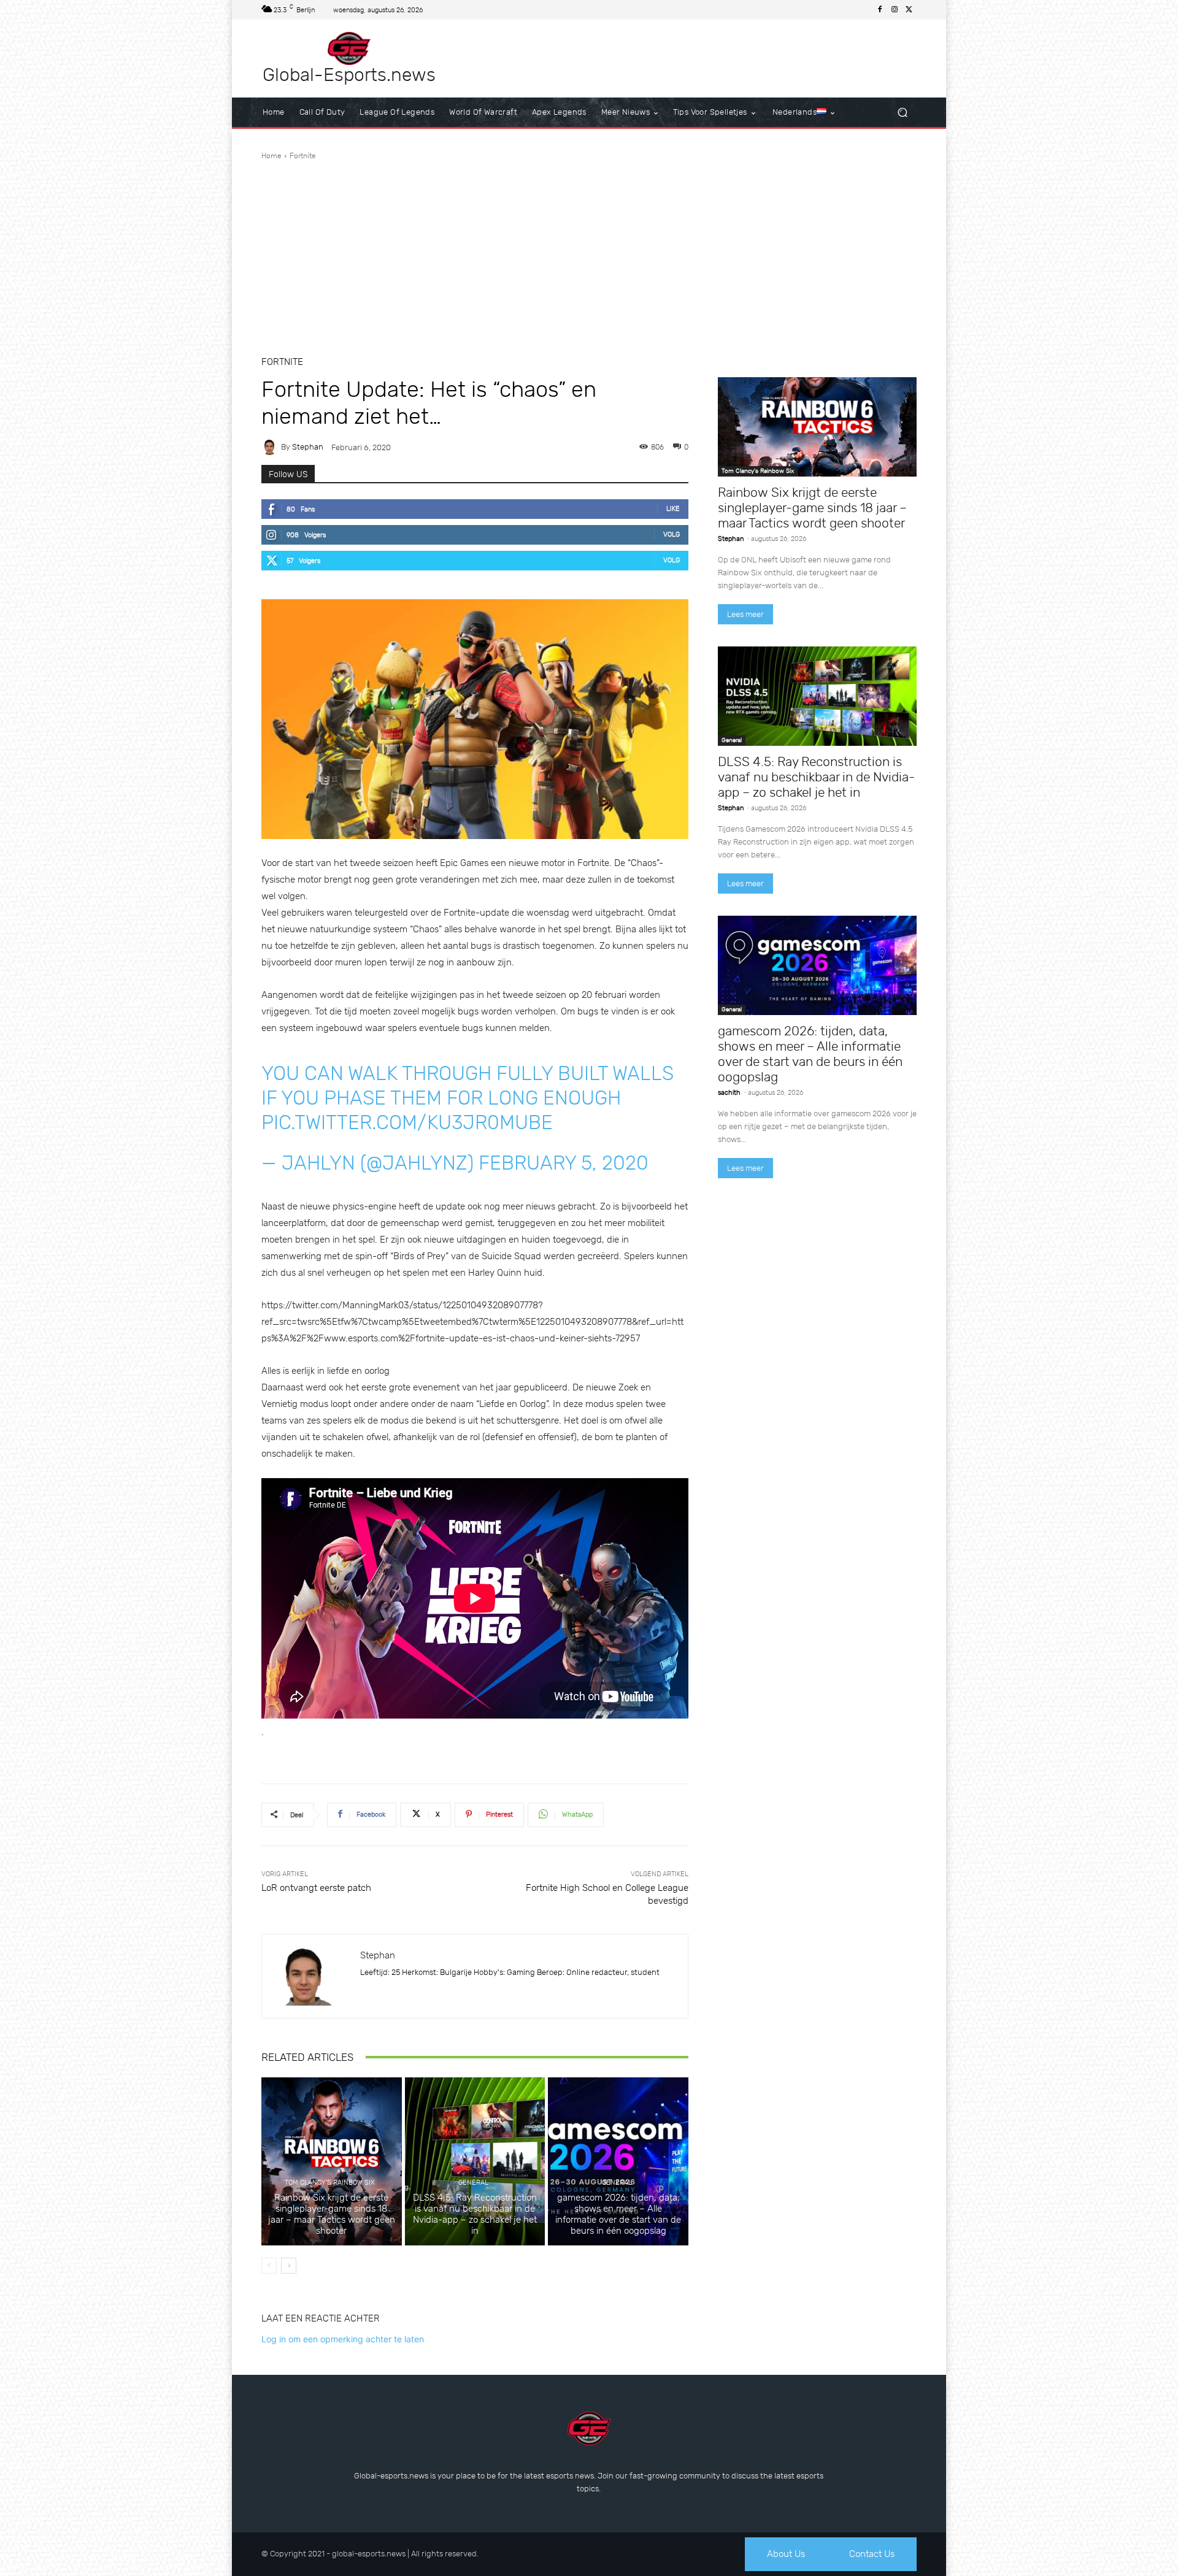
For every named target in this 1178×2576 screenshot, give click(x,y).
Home (271, 156)
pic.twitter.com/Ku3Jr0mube (407, 1122)
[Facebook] (880, 10)
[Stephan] (271, 447)
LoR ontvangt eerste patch (316, 1888)
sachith (729, 1093)
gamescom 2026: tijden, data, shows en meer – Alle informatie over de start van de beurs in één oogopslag (618, 2214)
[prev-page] (269, 2266)
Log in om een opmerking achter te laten (343, 2339)
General (473, 2183)
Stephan (308, 447)
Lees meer (745, 614)
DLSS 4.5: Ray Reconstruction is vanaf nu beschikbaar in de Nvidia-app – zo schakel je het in (475, 2214)
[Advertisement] (589, 253)
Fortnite (303, 156)
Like (673, 509)
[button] (902, 113)
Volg (672, 535)
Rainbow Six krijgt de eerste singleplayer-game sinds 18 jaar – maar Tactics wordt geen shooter (332, 2214)
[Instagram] (895, 10)
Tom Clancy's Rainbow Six (330, 2183)
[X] (909, 10)
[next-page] (289, 2266)
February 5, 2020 (564, 1163)
